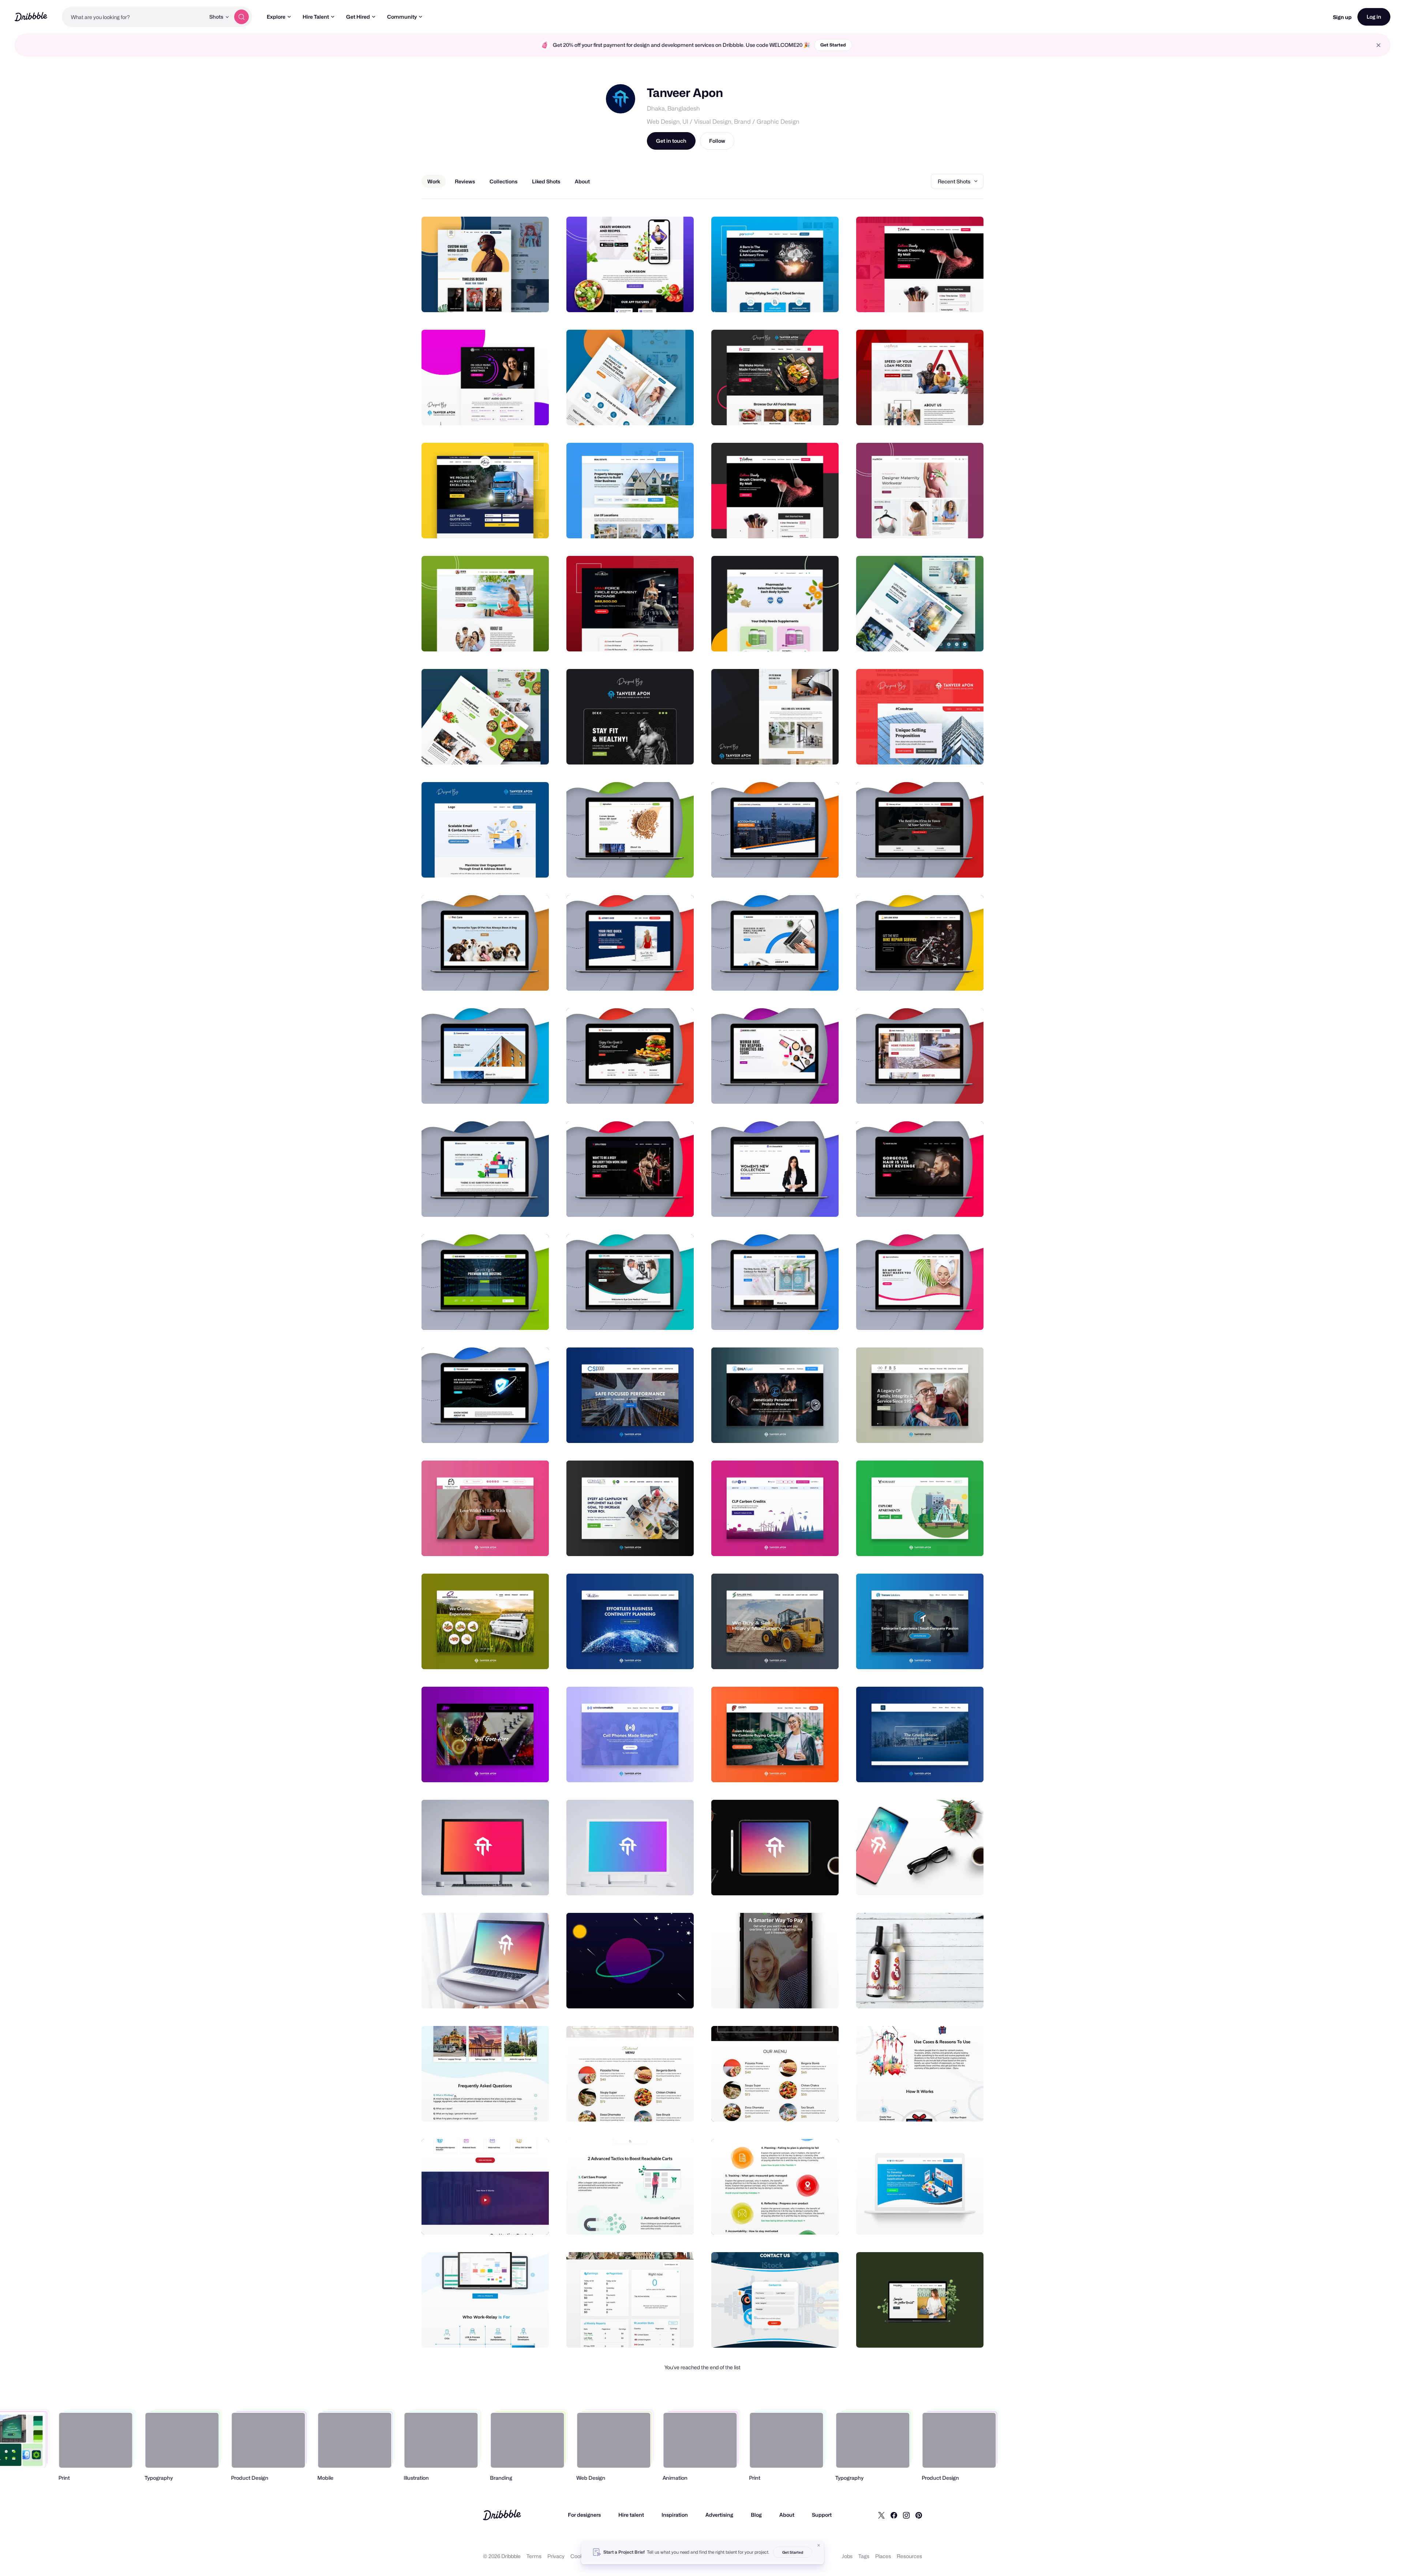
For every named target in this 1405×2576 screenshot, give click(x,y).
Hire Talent (316, 17)
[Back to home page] (31, 17)
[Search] (241, 17)
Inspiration (675, 2515)
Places (883, 2556)
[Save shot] (521, 299)
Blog (756, 2515)
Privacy (556, 2556)
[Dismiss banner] (819, 2545)
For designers (584, 2515)
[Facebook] (894, 2515)
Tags (864, 2556)
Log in (1374, 17)
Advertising (719, 2515)
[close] (1378, 45)
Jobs (847, 2556)
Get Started (833, 45)
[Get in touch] (506, 299)
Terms (534, 2556)
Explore (276, 17)
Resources (909, 2556)
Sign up (1342, 17)
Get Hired (358, 17)
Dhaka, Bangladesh (673, 109)
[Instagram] (906, 2515)
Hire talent (631, 2515)
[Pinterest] (919, 2515)
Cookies (580, 2556)
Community (402, 17)
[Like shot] (535, 299)
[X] (881, 2515)
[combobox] (134, 17)
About (787, 2515)
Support (822, 2515)
